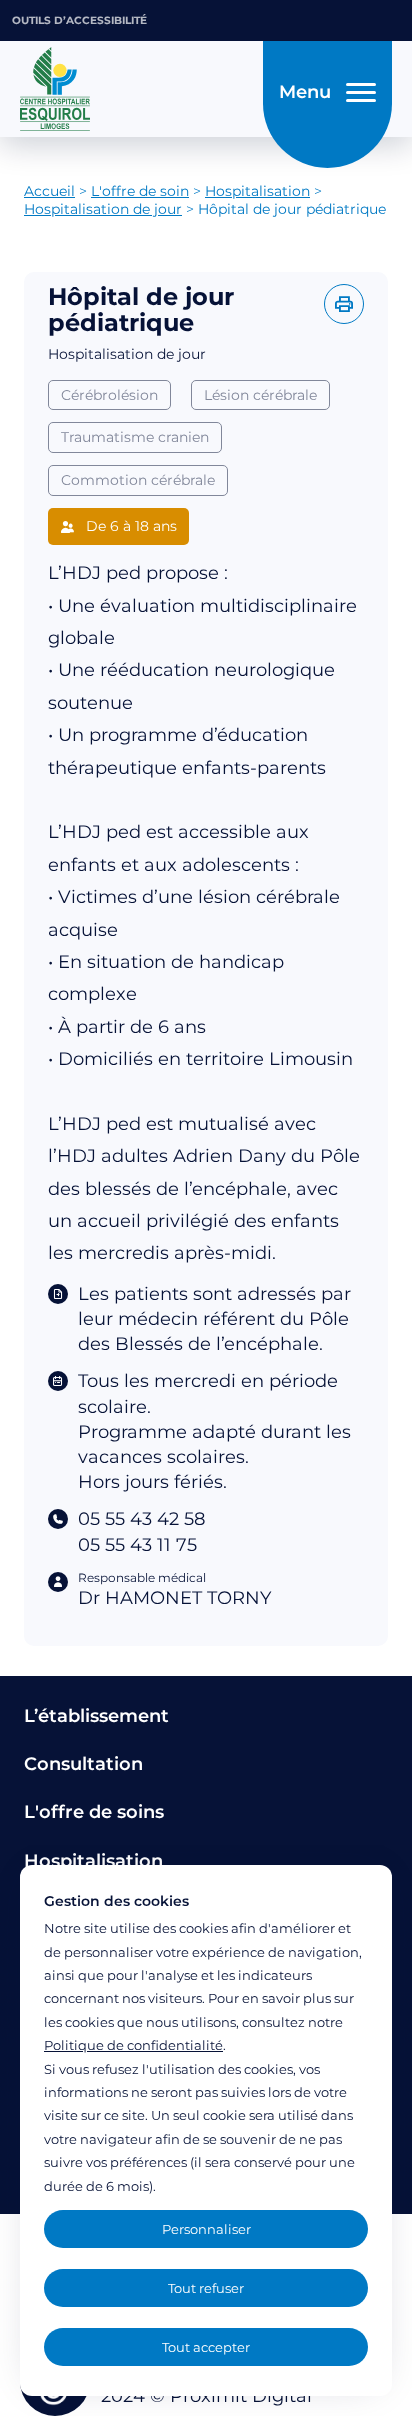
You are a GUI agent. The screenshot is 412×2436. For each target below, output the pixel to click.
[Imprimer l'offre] (344, 304)
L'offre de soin (140, 191)
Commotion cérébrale (138, 480)
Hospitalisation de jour (103, 209)
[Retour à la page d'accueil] (135, 89)
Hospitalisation (257, 191)
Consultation (83, 1764)
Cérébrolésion (109, 395)
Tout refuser (206, 2288)
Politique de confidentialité (133, 2045)
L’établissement (96, 1716)
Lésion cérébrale (260, 395)
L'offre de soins (94, 1812)
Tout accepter (206, 2347)
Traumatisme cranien (135, 437)
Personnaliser (206, 2229)
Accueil (49, 191)
